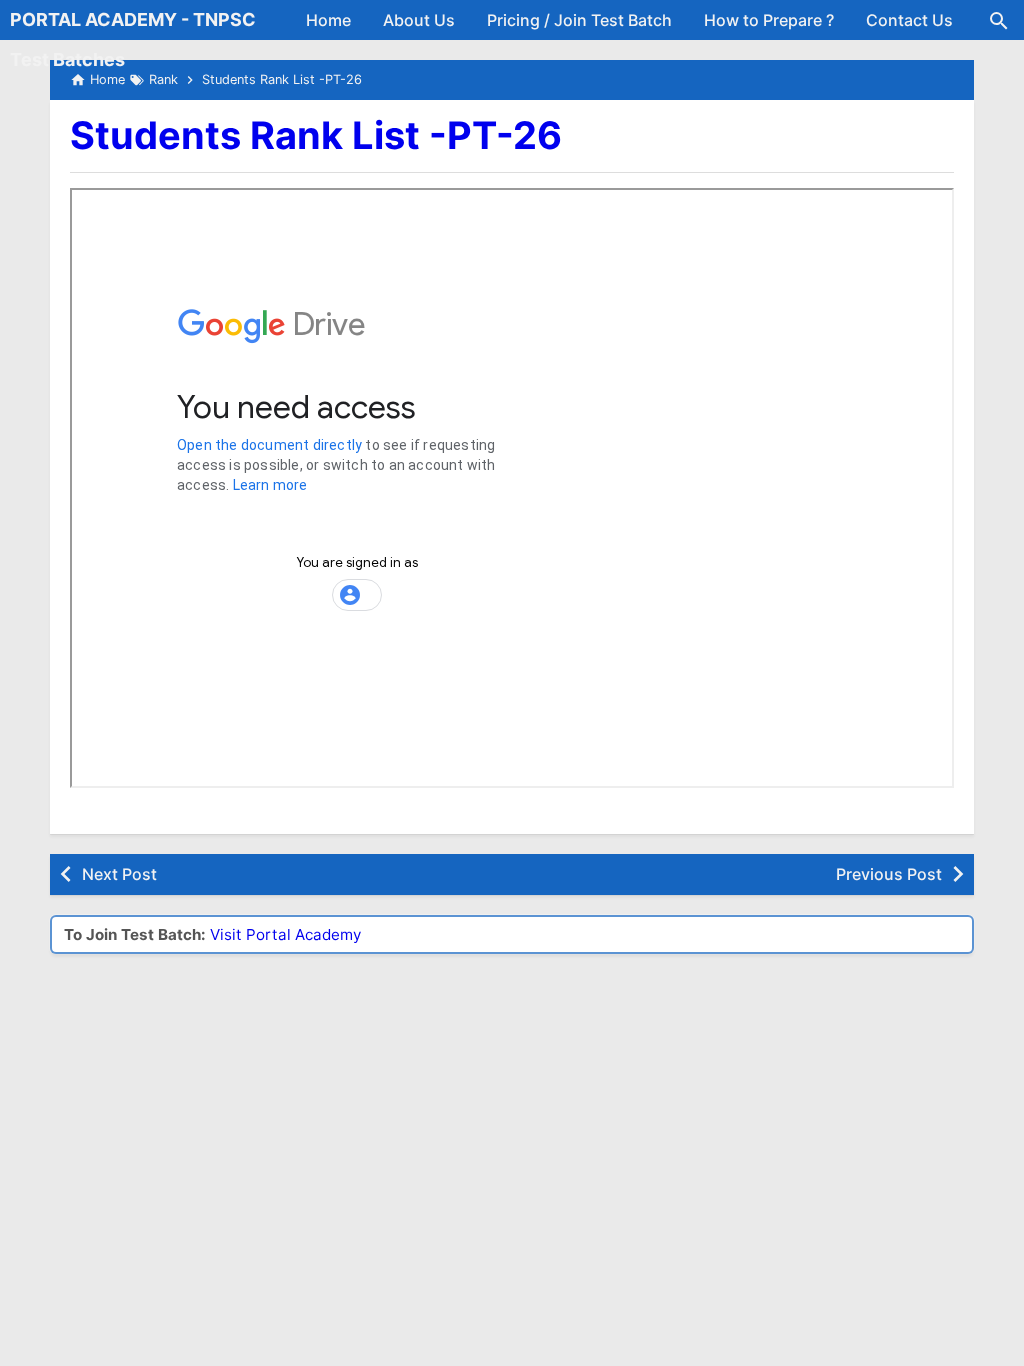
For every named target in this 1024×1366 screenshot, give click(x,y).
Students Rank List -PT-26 (316, 135)
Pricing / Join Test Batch (579, 20)
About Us (419, 20)
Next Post (119, 874)
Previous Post (889, 874)
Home (328, 20)
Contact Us (909, 20)
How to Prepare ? (769, 20)
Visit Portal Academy (285, 934)
